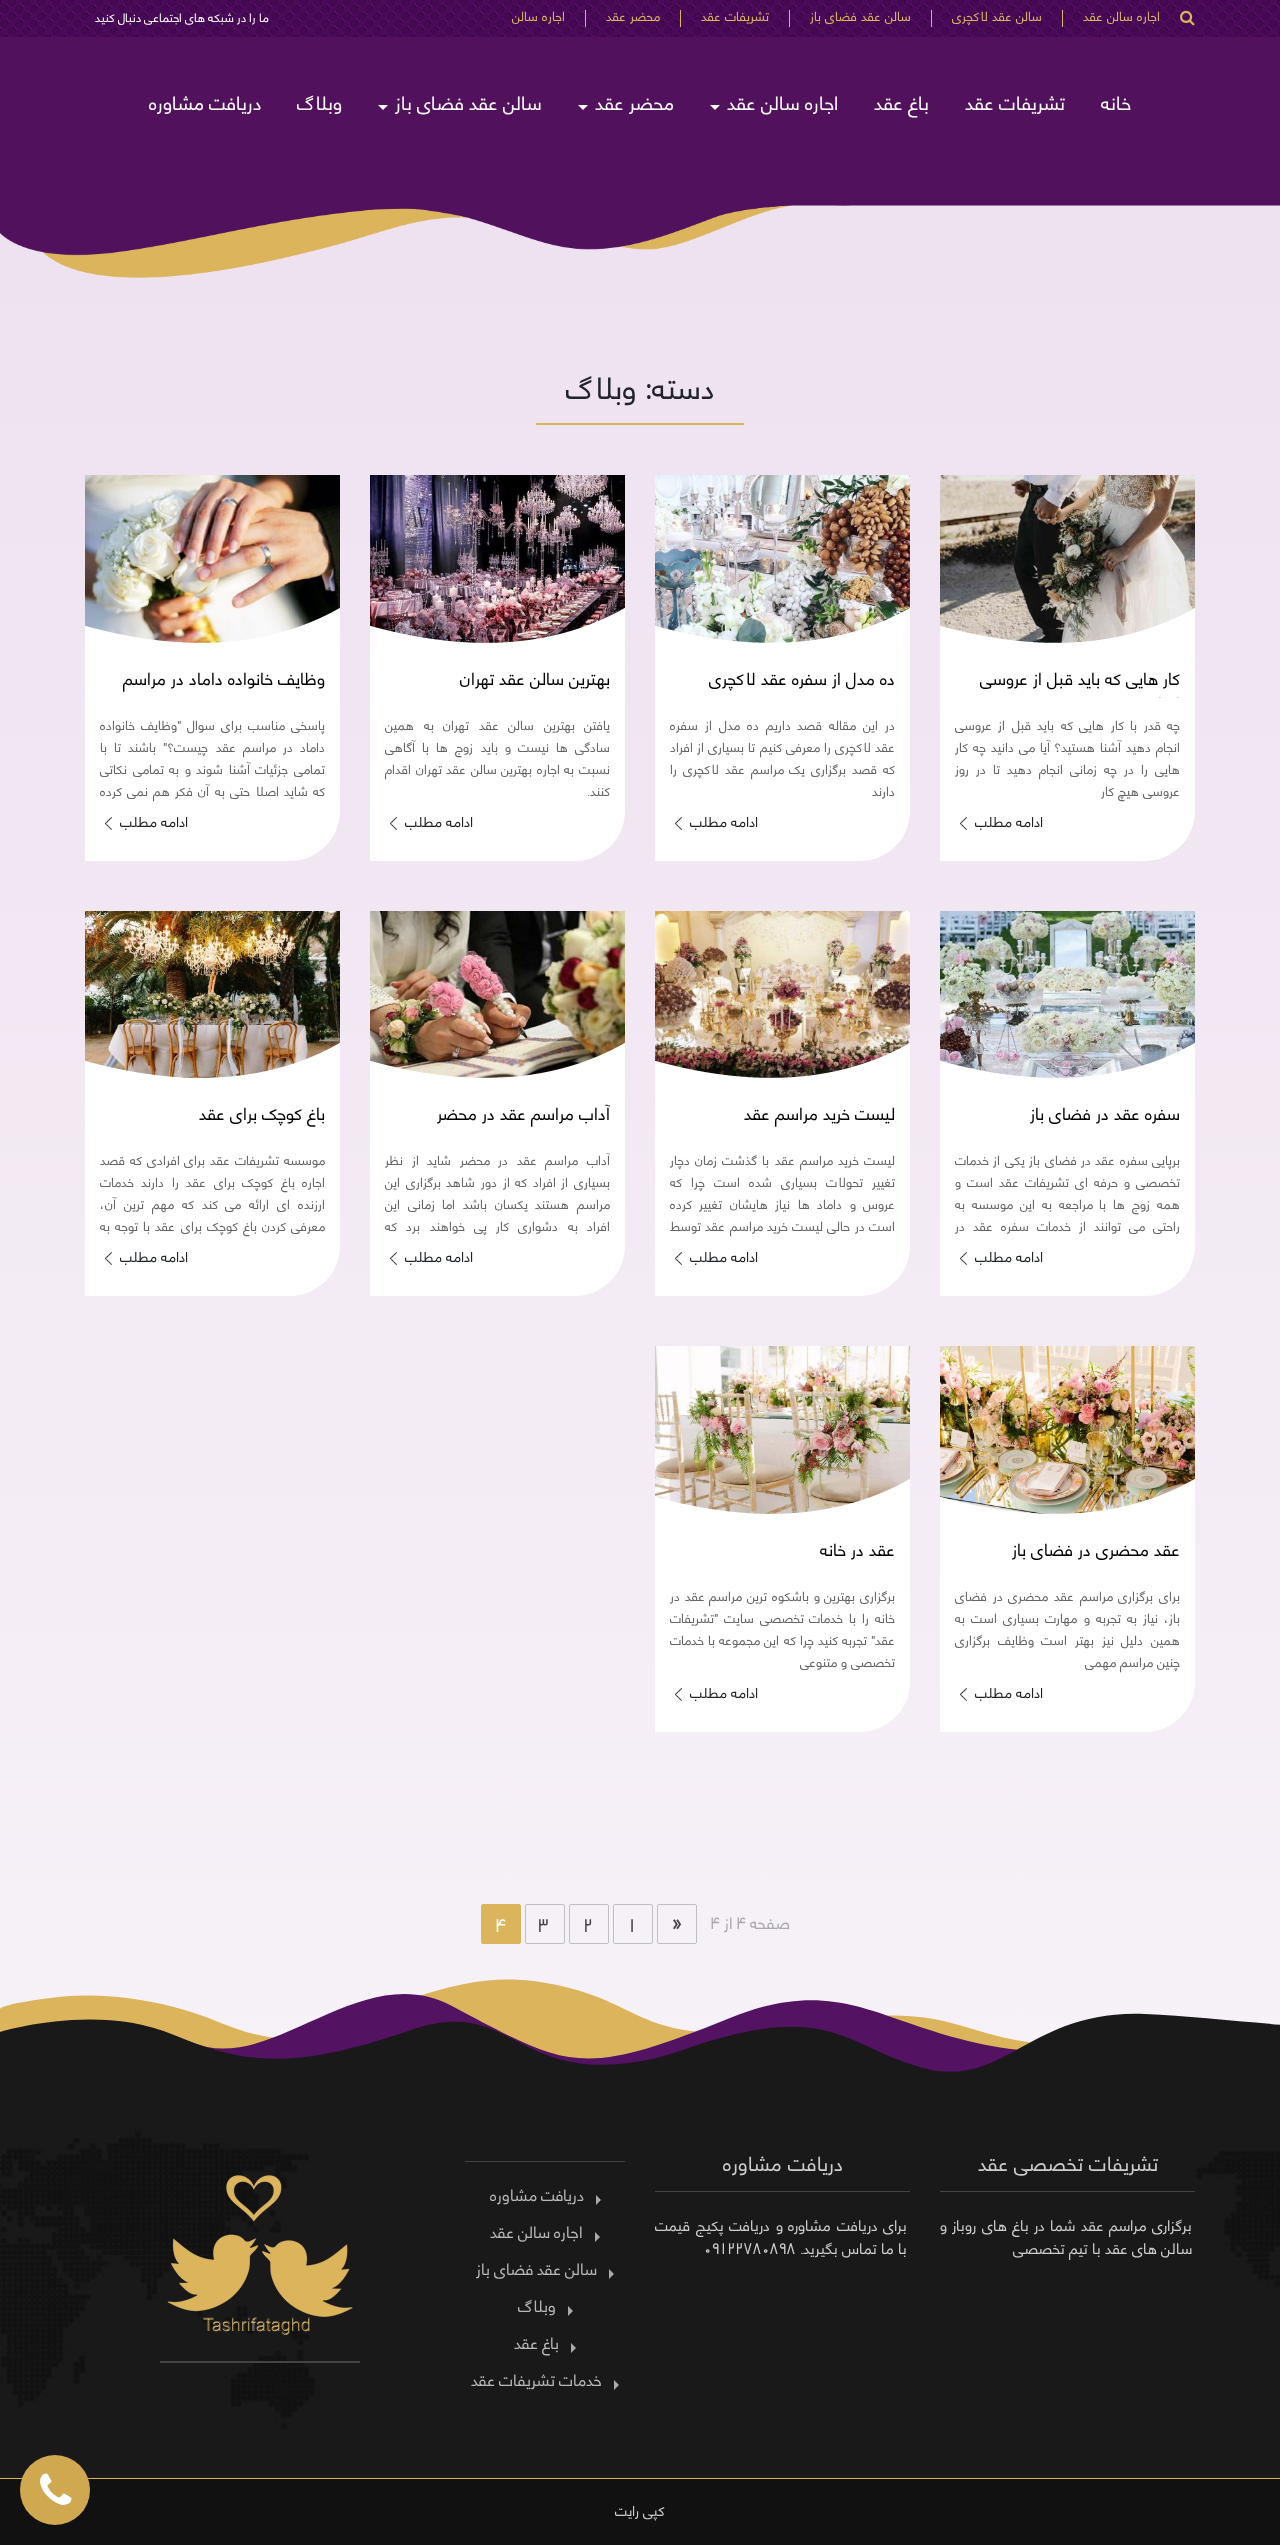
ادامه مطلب (1009, 820)
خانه (1116, 101)
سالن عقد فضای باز (860, 18)
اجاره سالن (538, 18)
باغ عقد (901, 101)
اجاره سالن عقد (1121, 18)
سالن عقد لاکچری (997, 18)
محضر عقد (633, 18)
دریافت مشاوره (205, 101)
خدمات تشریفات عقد (536, 2379)
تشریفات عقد (735, 18)
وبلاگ (319, 101)
